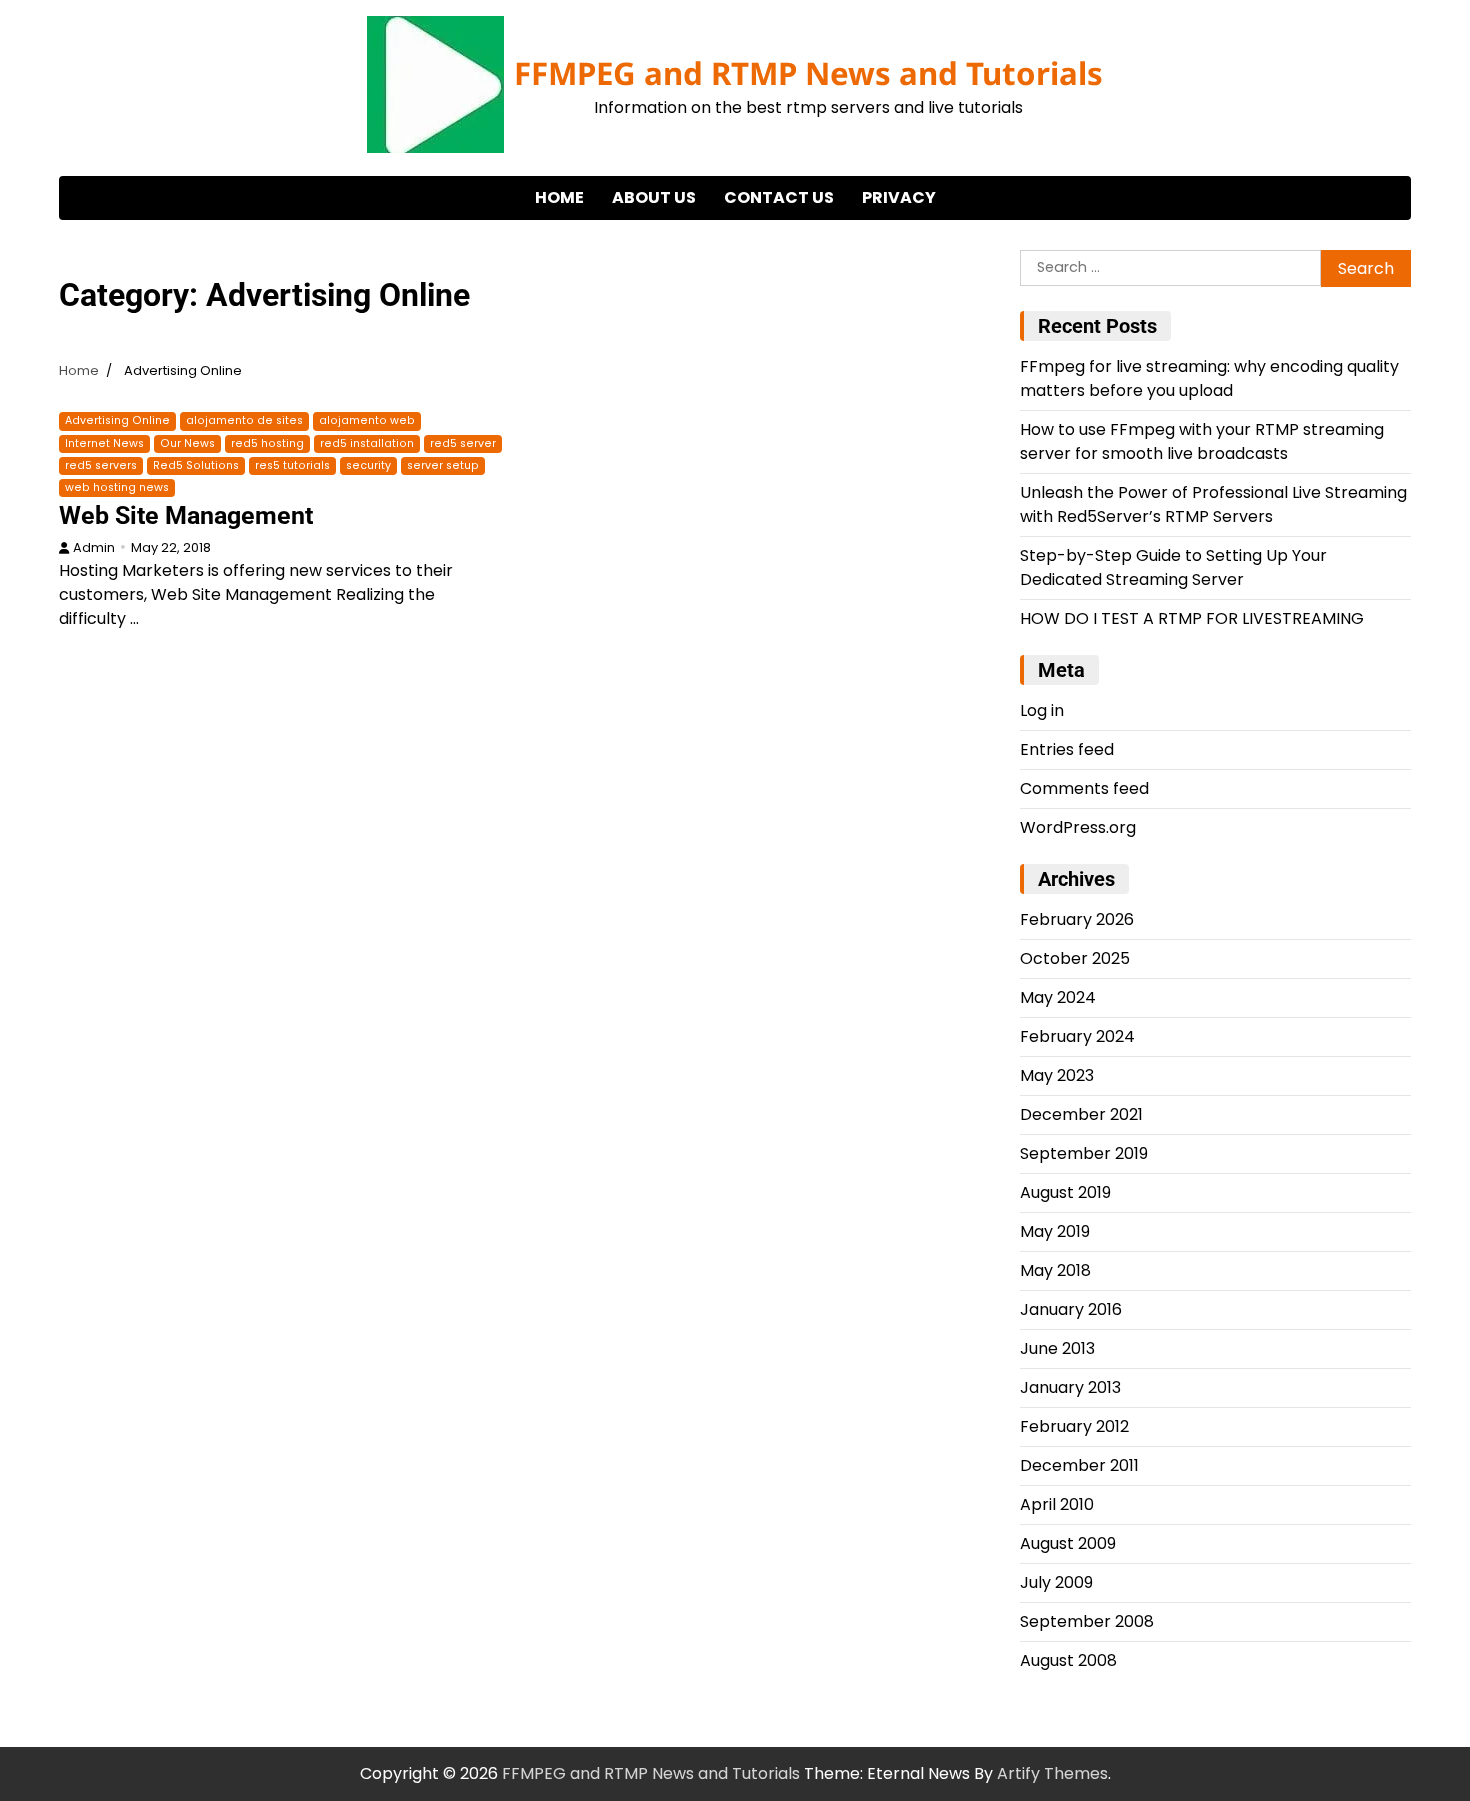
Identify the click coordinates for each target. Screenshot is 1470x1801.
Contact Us (779, 197)
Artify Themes (1052, 1773)
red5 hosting (267, 443)
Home (559, 197)
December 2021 (1081, 1114)
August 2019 (1065, 1192)
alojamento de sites (244, 420)
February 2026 (1077, 919)
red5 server (463, 443)
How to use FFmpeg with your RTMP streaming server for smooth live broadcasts (1202, 441)
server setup (443, 465)
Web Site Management (186, 515)
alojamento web (367, 420)
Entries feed (1067, 749)
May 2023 (1057, 1075)
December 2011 (1079, 1465)
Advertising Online (117, 420)
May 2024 (1058, 997)
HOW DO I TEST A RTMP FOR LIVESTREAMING (1192, 618)
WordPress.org (1078, 827)
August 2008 (1068, 1660)
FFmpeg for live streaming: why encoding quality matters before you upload (1209, 378)
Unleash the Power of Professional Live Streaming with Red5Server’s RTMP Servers (1213, 504)
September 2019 (1084, 1153)
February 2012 (1074, 1426)
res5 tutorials (292, 465)
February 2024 (1077, 1036)
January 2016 (1071, 1309)
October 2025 (1075, 958)
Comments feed (1084, 788)
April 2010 (1057, 1504)
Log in (1042, 710)
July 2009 (1056, 1582)
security (368, 465)
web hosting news (117, 487)
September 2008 (1087, 1621)
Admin (94, 547)
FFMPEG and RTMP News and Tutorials (808, 73)
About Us (654, 197)
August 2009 (1068, 1543)
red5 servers (101, 465)
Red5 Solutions (196, 465)
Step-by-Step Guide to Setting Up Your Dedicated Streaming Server (1173, 567)
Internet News (104, 443)
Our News (187, 443)
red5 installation (367, 443)
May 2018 (1055, 1270)
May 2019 (1055, 1231)
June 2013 (1057, 1348)
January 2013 (1070, 1387)
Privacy (899, 197)
